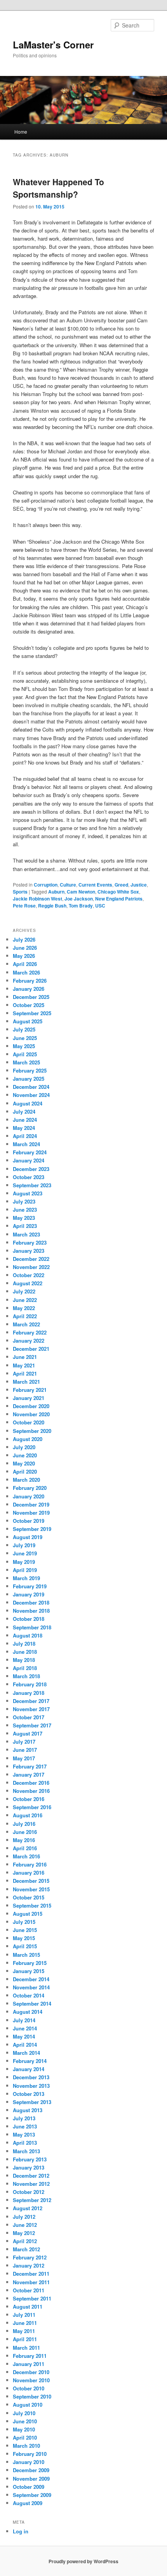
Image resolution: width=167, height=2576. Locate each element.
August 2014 (28, 2012)
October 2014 (29, 1995)
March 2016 (26, 1856)
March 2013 (26, 2151)
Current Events (95, 885)
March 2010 (26, 2446)
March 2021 (26, 1382)
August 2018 (28, 1635)
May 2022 (24, 1308)
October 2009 (29, 2487)
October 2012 (29, 2192)
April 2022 (25, 1316)
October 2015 (29, 1897)
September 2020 (32, 1431)
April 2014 (25, 2045)
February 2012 (30, 2257)
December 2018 (31, 1602)
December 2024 (31, 1087)
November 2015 (31, 1889)
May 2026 (24, 956)
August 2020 (28, 1439)
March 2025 (26, 1062)
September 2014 (32, 2003)
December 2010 (31, 2372)
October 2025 (29, 1005)
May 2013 (24, 2134)
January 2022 (29, 1341)
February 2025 (30, 1070)
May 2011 (24, 2331)
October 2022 (29, 1275)
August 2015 (28, 1914)
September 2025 (32, 1013)
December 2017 (31, 1701)
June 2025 (25, 1038)
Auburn (56, 892)
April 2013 (25, 2143)
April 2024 (25, 1136)
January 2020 (29, 1496)
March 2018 (26, 1676)
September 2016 (32, 1807)
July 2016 (24, 1824)
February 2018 (30, 1684)
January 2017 (29, 1774)
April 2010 (25, 2437)
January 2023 (29, 1251)
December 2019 (31, 1504)
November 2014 (31, 1987)
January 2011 (29, 2364)
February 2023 (30, 1242)
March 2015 (26, 1955)
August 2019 (28, 1537)
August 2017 (28, 1733)
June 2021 (25, 1357)
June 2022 (25, 1300)
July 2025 (24, 1029)
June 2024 (25, 1120)
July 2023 (24, 1201)
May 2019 (24, 1562)
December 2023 (31, 1169)
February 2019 (30, 1586)
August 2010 (28, 2405)
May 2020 (24, 1463)
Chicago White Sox (118, 892)
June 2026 (25, 948)
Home (21, 132)
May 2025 (24, 1046)
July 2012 (24, 2217)
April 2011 (25, 2339)
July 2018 (24, 1644)
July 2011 (24, 2315)
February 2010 (30, 2454)
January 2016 (29, 1873)
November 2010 (31, 2380)
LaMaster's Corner (53, 45)
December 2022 (31, 1259)
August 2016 (28, 1815)
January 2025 (29, 1079)
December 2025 (31, 997)
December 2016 (31, 1783)
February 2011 (30, 2356)
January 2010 (29, 2462)
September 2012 (32, 2200)
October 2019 (29, 1521)
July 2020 (24, 1447)
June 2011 (25, 2323)
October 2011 (29, 2290)
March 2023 (26, 1234)
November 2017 (31, 1709)
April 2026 (25, 964)
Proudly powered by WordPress (83, 2561)
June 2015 (25, 1930)
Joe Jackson (79, 899)
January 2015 (29, 1971)
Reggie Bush (52, 906)
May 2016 (24, 1840)
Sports (20, 892)
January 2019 (29, 1594)
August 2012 (28, 2208)
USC (100, 906)
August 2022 (28, 1283)
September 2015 (32, 1905)
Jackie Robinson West (37, 899)
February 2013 (30, 2159)
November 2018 (31, 1611)
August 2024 (28, 1103)
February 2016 (30, 1864)
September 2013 (32, 2102)
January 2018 (29, 1693)
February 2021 (30, 1390)
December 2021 (31, 1349)
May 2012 (24, 2233)
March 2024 (26, 1144)
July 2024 (24, 1112)
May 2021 (24, 1365)
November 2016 (31, 1791)
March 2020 (26, 1480)
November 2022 (31, 1267)
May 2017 (24, 1758)
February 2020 (30, 1488)
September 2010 (32, 2396)
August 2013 (28, 2110)
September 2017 (32, 1725)
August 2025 (28, 1021)
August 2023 (28, 1193)
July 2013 (24, 2118)
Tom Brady (81, 906)
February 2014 (30, 2061)
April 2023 (25, 1226)
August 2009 (28, 2503)
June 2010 (25, 2421)
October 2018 (29, 1619)
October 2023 (29, 1177)
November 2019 (31, 1513)
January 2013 (29, 2167)
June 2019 (25, 1553)
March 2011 (26, 2348)
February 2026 (30, 981)
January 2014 (29, 2069)
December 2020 (31, 1406)
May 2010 (24, 2429)
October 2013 (29, 2094)
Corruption (46, 885)
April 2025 (25, 1054)
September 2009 (32, 2495)
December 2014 (31, 1979)
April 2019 (25, 1570)
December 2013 (31, 2077)
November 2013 (31, 2086)
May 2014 (24, 2036)
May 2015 (24, 1938)
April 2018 (25, 1668)
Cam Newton (81, 892)
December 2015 (31, 1881)
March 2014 (26, 2053)
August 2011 (28, 2307)
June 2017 (25, 1750)
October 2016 (29, 1799)
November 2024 (31, 1095)
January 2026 (29, 989)
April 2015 (25, 1946)
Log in (21, 2531)
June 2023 (25, 1210)
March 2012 (26, 2249)
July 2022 (24, 1291)
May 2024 (24, 1128)
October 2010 (29, 2388)
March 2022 (26, 1324)
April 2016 (25, 1848)
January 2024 (29, 1160)
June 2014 (25, 2028)
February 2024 (30, 1152)
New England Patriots (119, 899)
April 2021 (25, 1373)
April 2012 (25, 2241)
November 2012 (31, 2184)
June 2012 (25, 2225)
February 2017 (30, 1766)
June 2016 (25, 1832)
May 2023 (24, 1218)
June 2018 (25, 1652)
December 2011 (31, 2274)
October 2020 (29, 1422)
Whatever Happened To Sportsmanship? (58, 188)
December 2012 (31, 2176)
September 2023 (32, 1185)
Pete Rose (24, 906)
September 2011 (32, 2298)
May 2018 (24, 1660)
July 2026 (24, 939)
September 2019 (32, 1529)
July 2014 (24, 2020)
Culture (68, 885)
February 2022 (30, 1332)
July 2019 (24, 1545)
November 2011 (31, 2282)
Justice (139, 885)
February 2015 (30, 1963)
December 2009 (31, 2470)
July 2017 (24, 1742)
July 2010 (24, 2413)
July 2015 (24, 1922)
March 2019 (26, 1578)
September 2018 (32, 1627)
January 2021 (29, 1398)
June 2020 (25, 1455)
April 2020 (25, 1471)
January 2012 (29, 2265)
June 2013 (25, 2126)
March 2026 (26, 972)
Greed (121, 885)
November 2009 (31, 2479)
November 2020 (31, 1414)
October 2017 (29, 1717)
